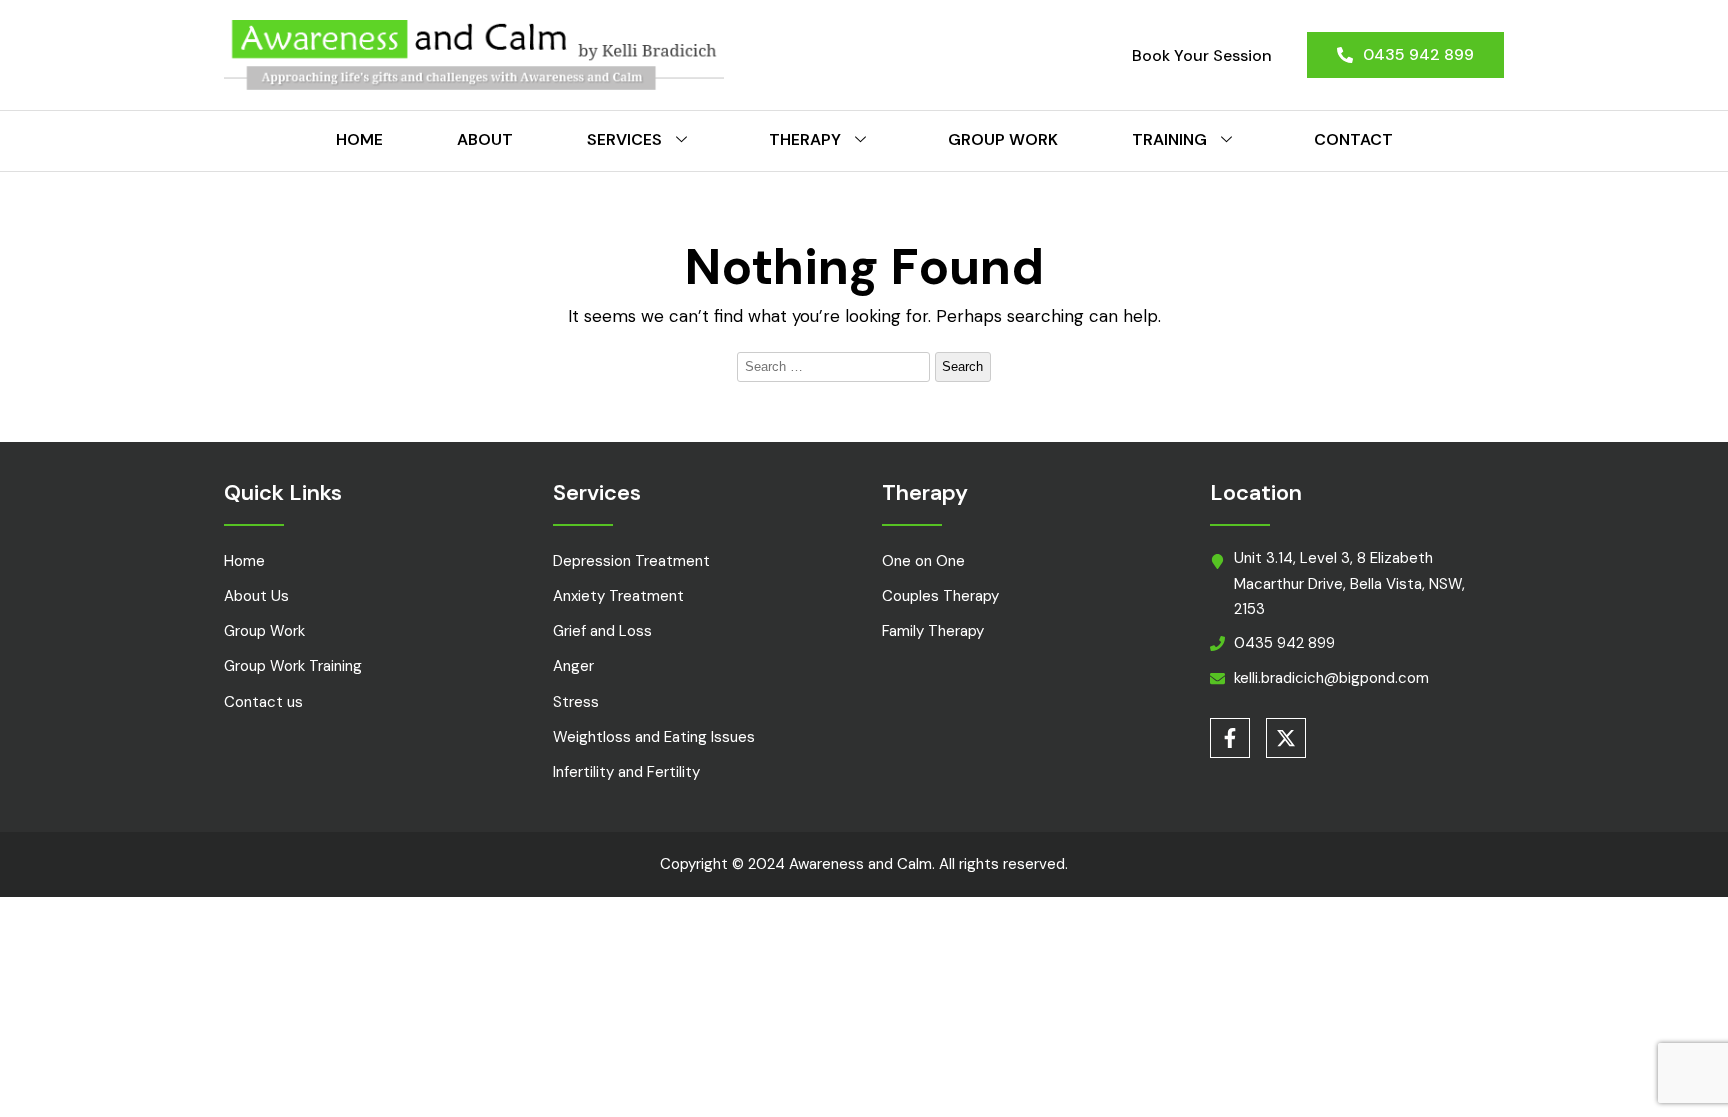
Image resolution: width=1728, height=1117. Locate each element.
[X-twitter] (1286, 738)
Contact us (263, 702)
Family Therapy (933, 631)
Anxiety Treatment (618, 596)
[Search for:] (836, 365)
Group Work (1003, 139)
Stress (576, 702)
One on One (923, 561)
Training (1169, 139)
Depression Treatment (631, 561)
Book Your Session (1202, 55)
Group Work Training (293, 666)
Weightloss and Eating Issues (654, 737)
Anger (573, 666)
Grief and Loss (602, 631)
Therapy (805, 139)
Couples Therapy (940, 596)
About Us (256, 596)
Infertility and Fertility (626, 772)
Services (624, 139)
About (485, 139)
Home (359, 139)
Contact (1353, 139)
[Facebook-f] (1230, 738)
